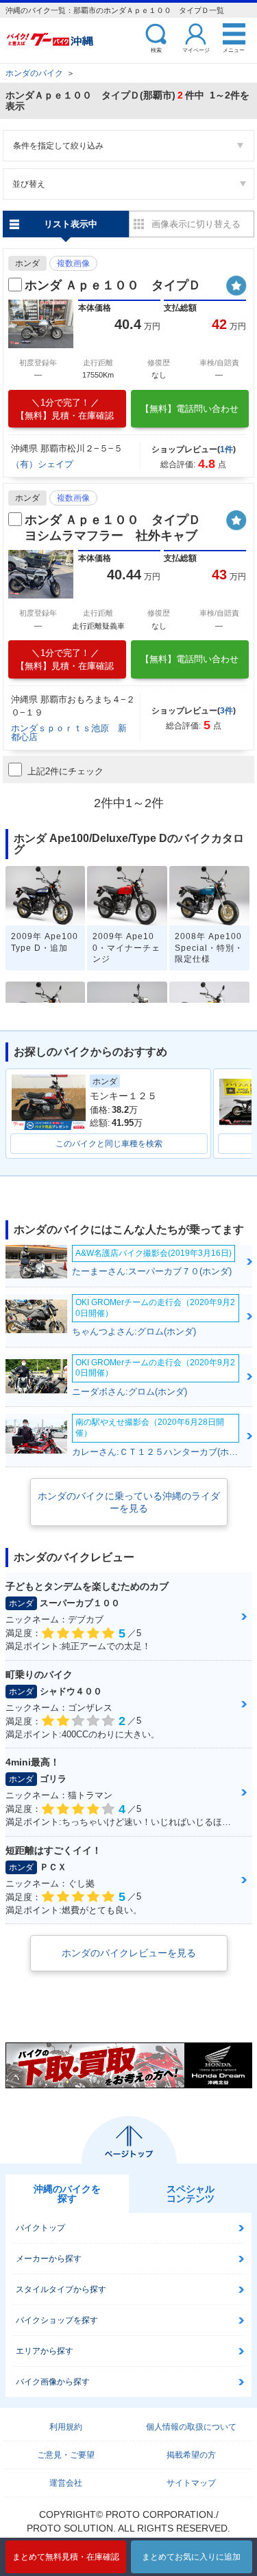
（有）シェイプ (42, 464)
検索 (156, 50)
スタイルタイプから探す (61, 2289)
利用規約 (66, 2427)
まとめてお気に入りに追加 (191, 2557)
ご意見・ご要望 (66, 2455)
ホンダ (27, 263)
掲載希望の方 (191, 2455)
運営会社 (66, 2483)
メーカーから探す (49, 2259)
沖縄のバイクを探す (67, 2194)
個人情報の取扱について (191, 2427)
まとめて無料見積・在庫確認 (66, 2557)
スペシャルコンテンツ (191, 2194)
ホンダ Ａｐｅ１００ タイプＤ (113, 285)
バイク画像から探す (53, 2382)
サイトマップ (191, 2483)
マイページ (196, 50)
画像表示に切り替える (196, 224)
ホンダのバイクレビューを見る (129, 1953)
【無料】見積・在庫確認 (65, 409)
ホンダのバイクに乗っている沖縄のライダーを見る (129, 1502)
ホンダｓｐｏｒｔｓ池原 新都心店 (69, 733)
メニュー (234, 50)
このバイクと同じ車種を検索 (109, 1144)
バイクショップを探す (57, 2320)
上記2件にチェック (65, 771)
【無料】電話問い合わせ (189, 409)
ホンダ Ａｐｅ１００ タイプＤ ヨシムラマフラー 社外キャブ (119, 528)
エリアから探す (45, 2351)
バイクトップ (40, 2228)
